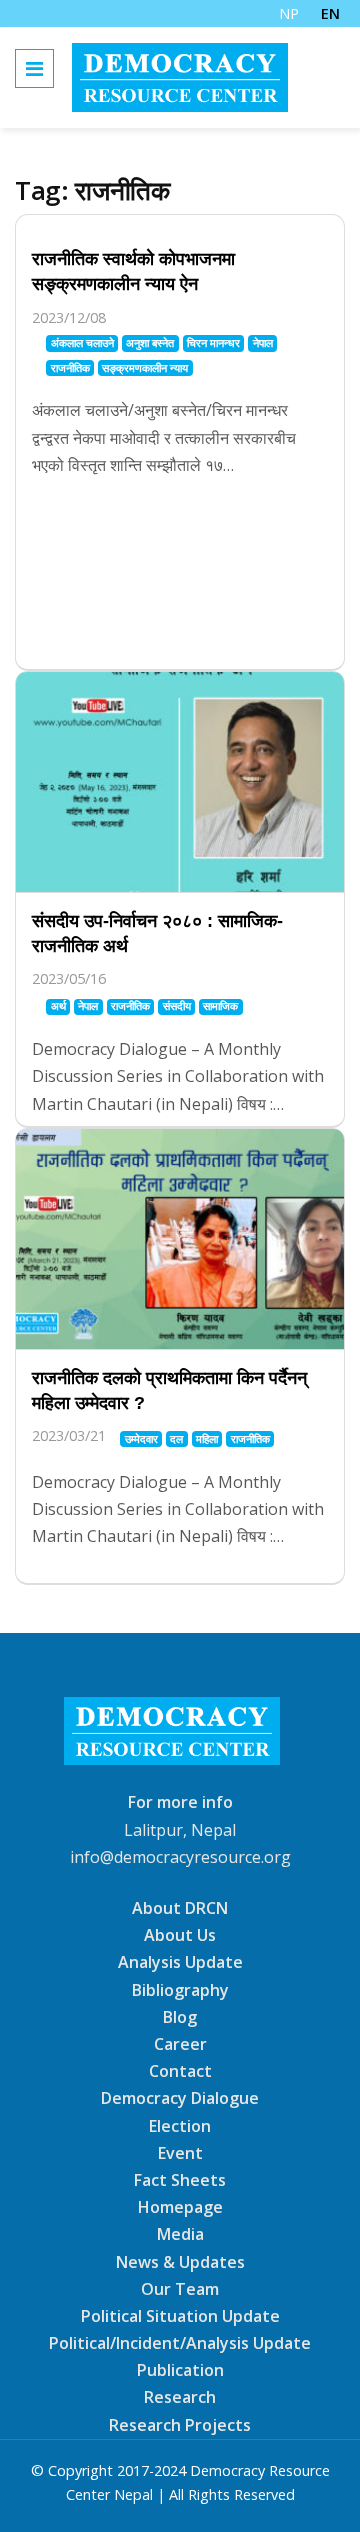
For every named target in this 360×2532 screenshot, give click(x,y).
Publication (180, 2370)
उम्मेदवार (141, 1438)
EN (330, 13)
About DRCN (180, 1908)
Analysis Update (180, 1962)
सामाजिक (220, 1006)
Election (180, 2125)
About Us (180, 1935)
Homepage (180, 2207)
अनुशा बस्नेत (150, 342)
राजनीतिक (70, 367)
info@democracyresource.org (180, 1857)
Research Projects (180, 2424)
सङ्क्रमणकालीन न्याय (145, 367)
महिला (207, 1438)
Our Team (180, 2289)
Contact (180, 2071)
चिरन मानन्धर (213, 342)
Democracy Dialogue (180, 2098)
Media (180, 2234)
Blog (180, 2017)
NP (289, 13)
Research (180, 2397)
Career (180, 2044)
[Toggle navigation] (34, 68)
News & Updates (180, 2261)
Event (180, 2153)
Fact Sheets (180, 2180)
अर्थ (58, 1006)
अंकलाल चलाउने (82, 342)
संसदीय (177, 1006)
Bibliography (180, 1989)
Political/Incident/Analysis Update (180, 2343)
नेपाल (263, 342)
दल (176, 1438)
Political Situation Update (180, 2316)
